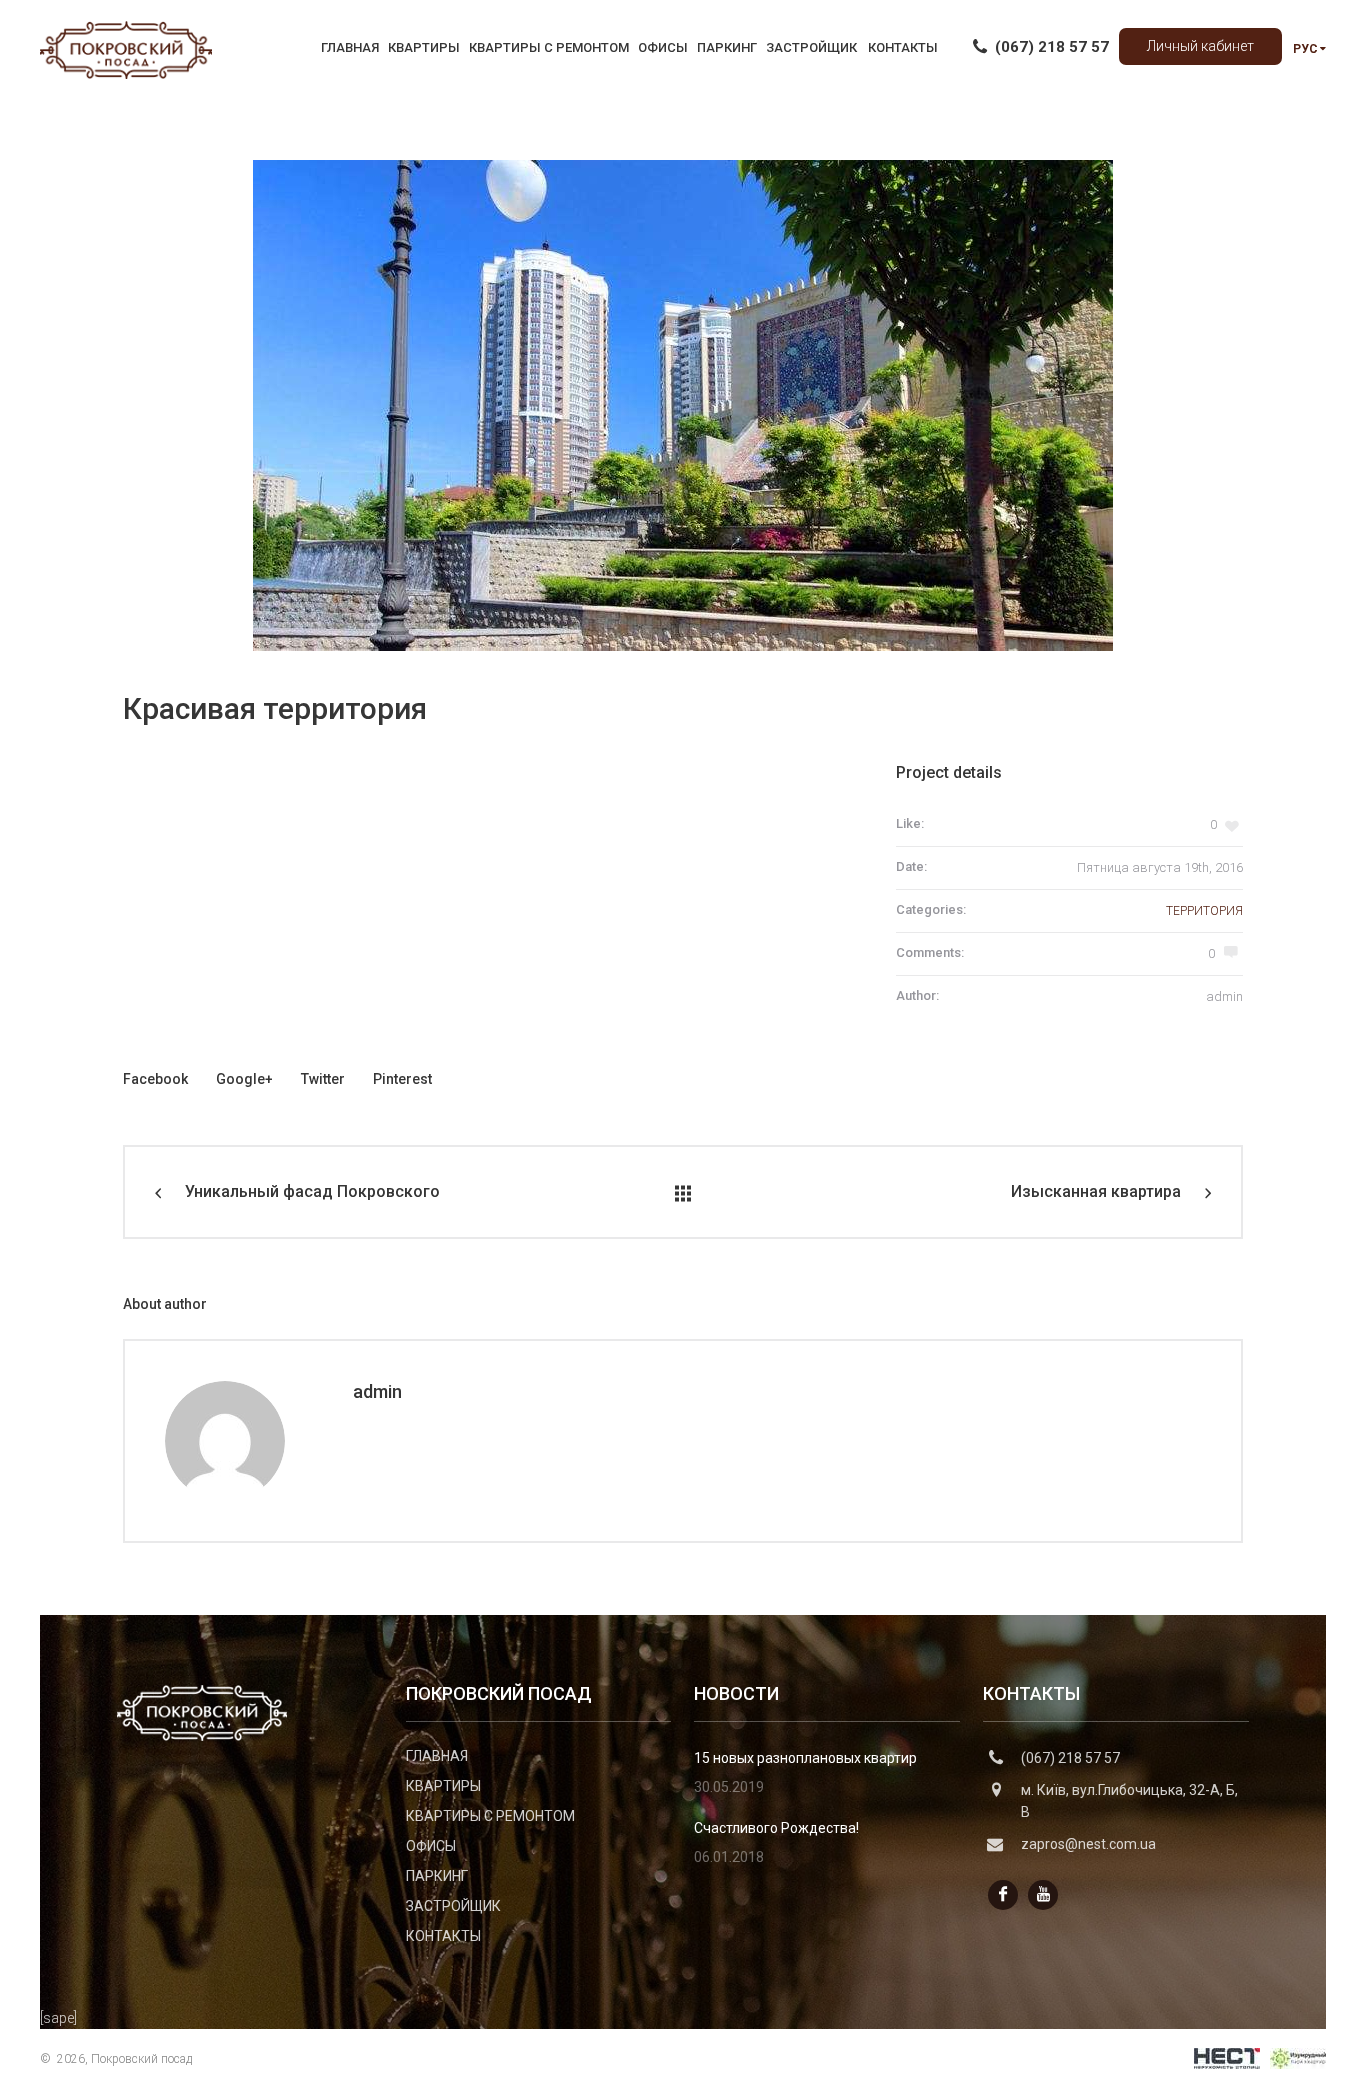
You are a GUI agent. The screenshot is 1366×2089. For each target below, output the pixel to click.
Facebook (155, 1079)
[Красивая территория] (683, 405)
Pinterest (402, 1079)
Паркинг (437, 1876)
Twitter (323, 1079)
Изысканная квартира (1096, 1191)
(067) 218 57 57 (1070, 1758)
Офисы (431, 1846)
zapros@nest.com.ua (1088, 1844)
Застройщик (453, 1906)
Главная (437, 1756)
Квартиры (443, 1786)
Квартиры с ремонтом (490, 1816)
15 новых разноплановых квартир (805, 1758)
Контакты (443, 1936)
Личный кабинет (1200, 46)
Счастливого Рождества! (776, 1828)
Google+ (244, 1079)
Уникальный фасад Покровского (312, 1191)
